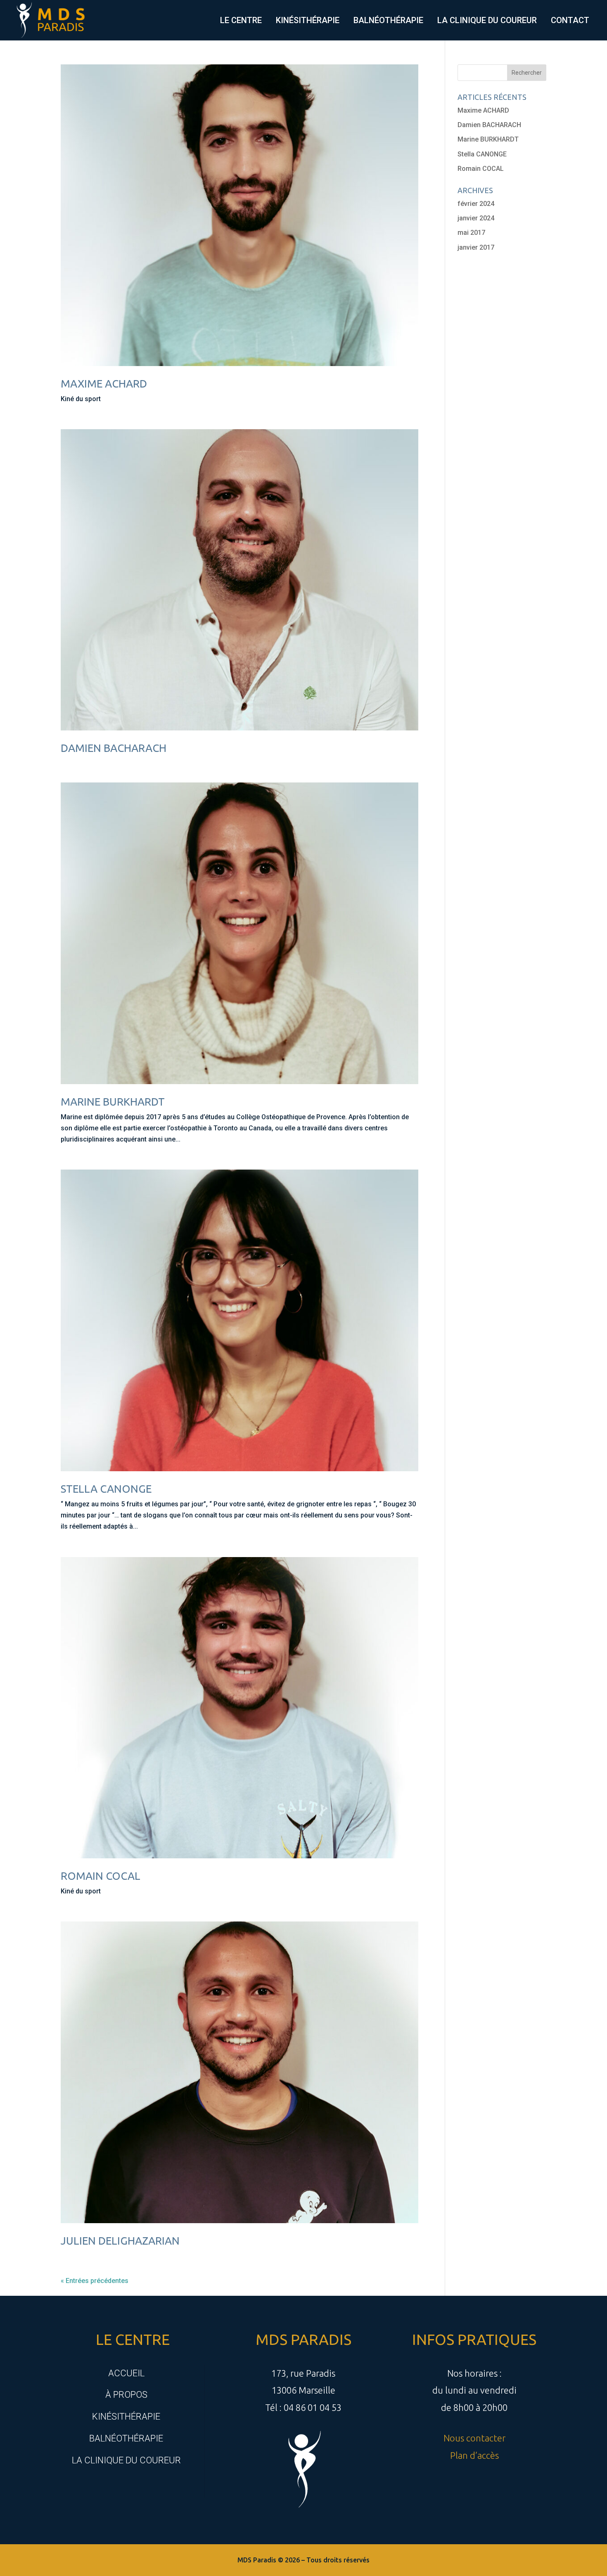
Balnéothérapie (388, 20)
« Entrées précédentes (95, 2281)
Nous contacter (474, 2438)
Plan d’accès (474, 2455)
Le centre (241, 20)
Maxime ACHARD (104, 384)
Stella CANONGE (106, 1489)
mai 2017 (471, 233)
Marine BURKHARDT (113, 1102)
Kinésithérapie (308, 20)
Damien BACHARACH (114, 748)
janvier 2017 (476, 247)
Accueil (126, 2373)
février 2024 (476, 204)
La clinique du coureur (487, 20)
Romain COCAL (101, 1876)
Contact (570, 20)
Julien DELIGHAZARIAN (120, 2241)
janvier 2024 (476, 218)
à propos (126, 2395)
